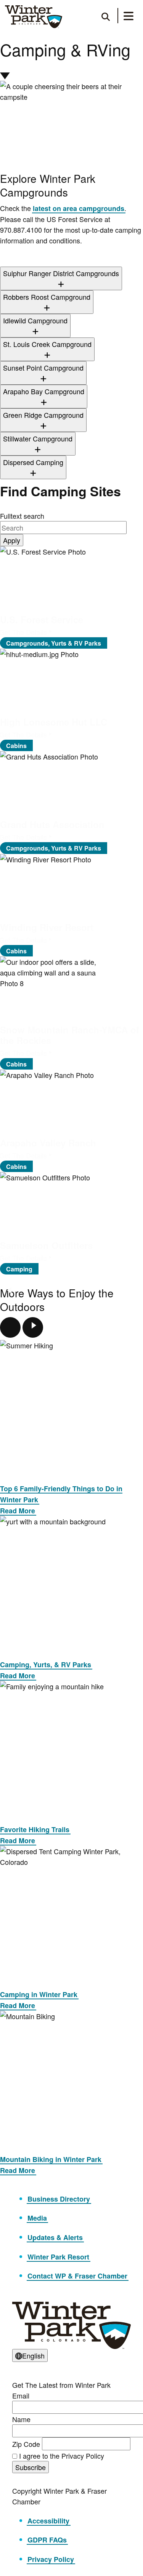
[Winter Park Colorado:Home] (34, 17)
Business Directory (59, 2199)
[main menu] (129, 17)
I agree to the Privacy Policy (62, 2456)
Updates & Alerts (55, 2237)
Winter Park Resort (58, 2257)
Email (21, 2395)
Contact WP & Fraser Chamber (77, 2276)
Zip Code (26, 2444)
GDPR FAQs (47, 2540)
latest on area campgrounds (79, 208)
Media (37, 2218)
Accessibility (48, 2521)
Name (21, 2419)
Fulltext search (22, 516)
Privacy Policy (51, 2559)
